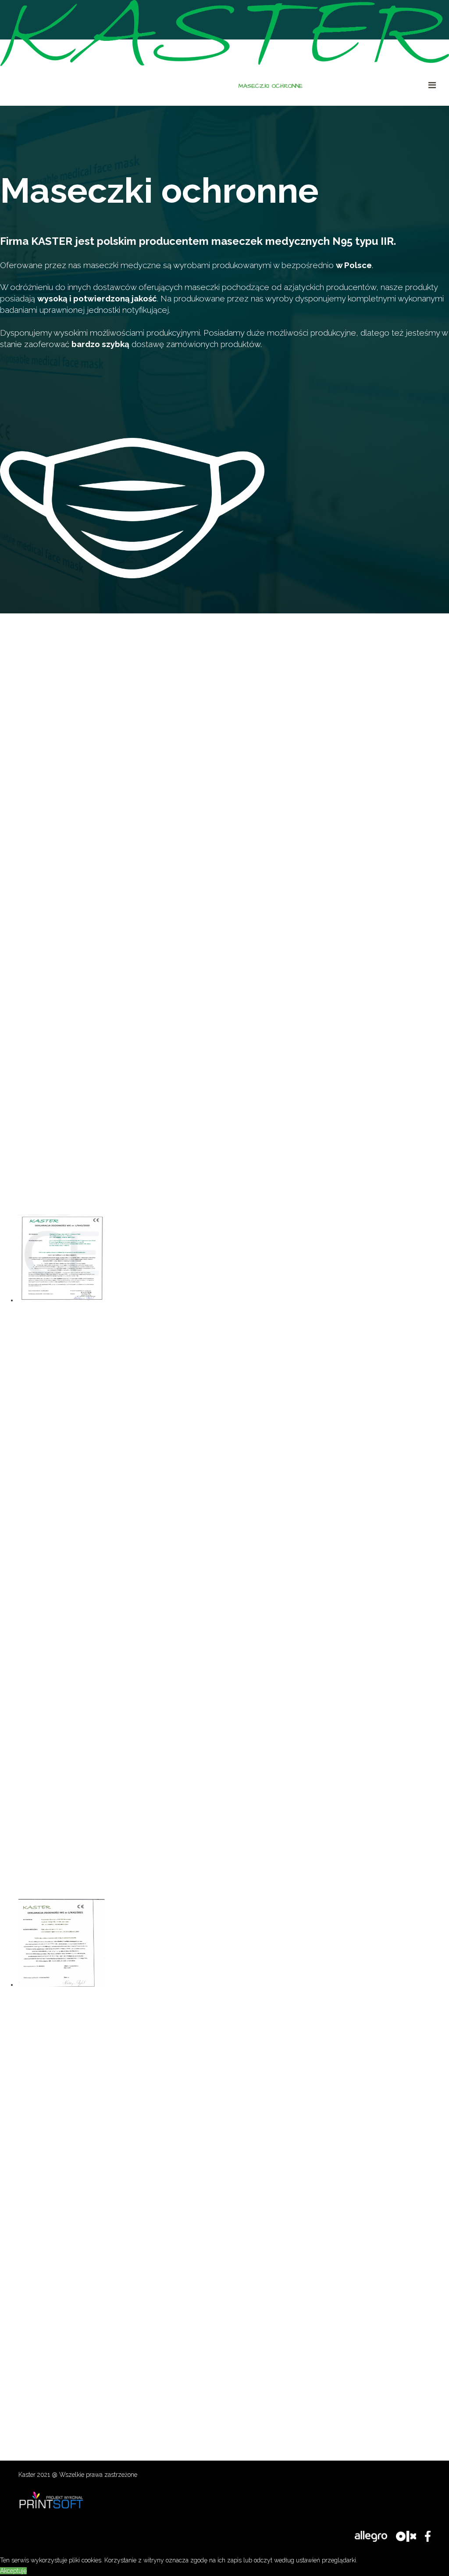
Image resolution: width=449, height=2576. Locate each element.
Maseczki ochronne (271, 86)
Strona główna (205, 86)
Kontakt (405, 86)
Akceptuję (13, 2571)
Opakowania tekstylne (347, 86)
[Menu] (439, 85)
